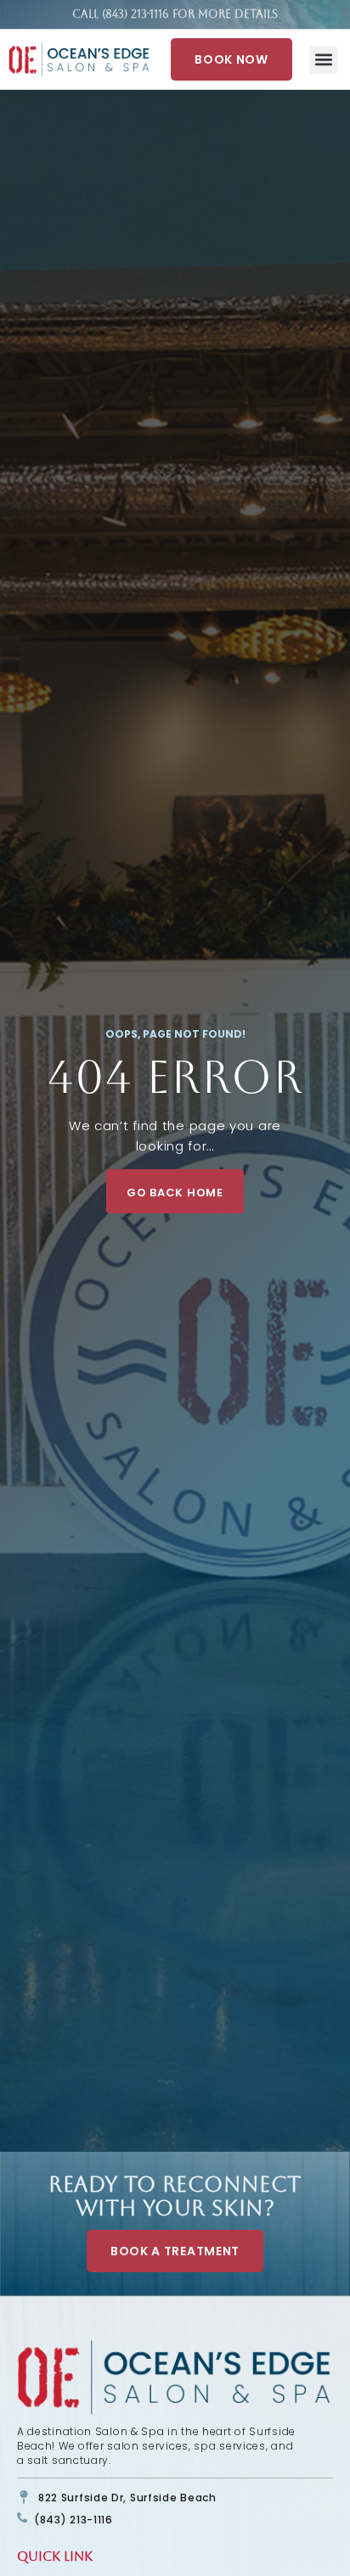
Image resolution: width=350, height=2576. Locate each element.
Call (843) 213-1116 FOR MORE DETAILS (175, 14)
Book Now (231, 59)
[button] (323, 60)
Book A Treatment (175, 2251)
